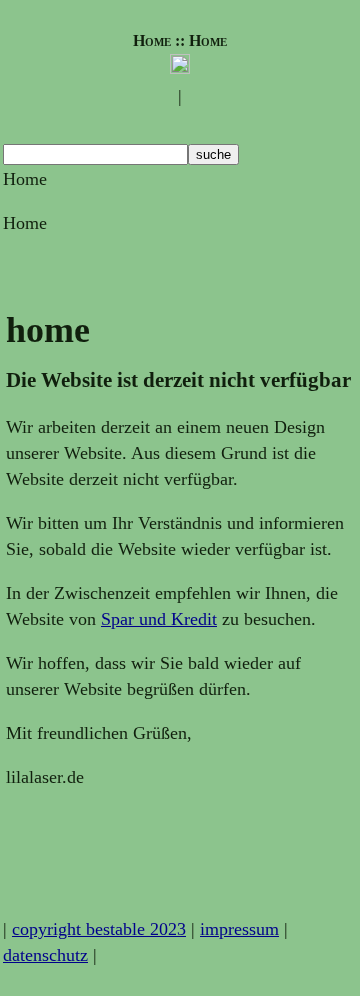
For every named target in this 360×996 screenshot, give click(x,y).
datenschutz (45, 955)
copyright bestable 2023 (99, 929)
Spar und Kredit (159, 619)
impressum (239, 929)
